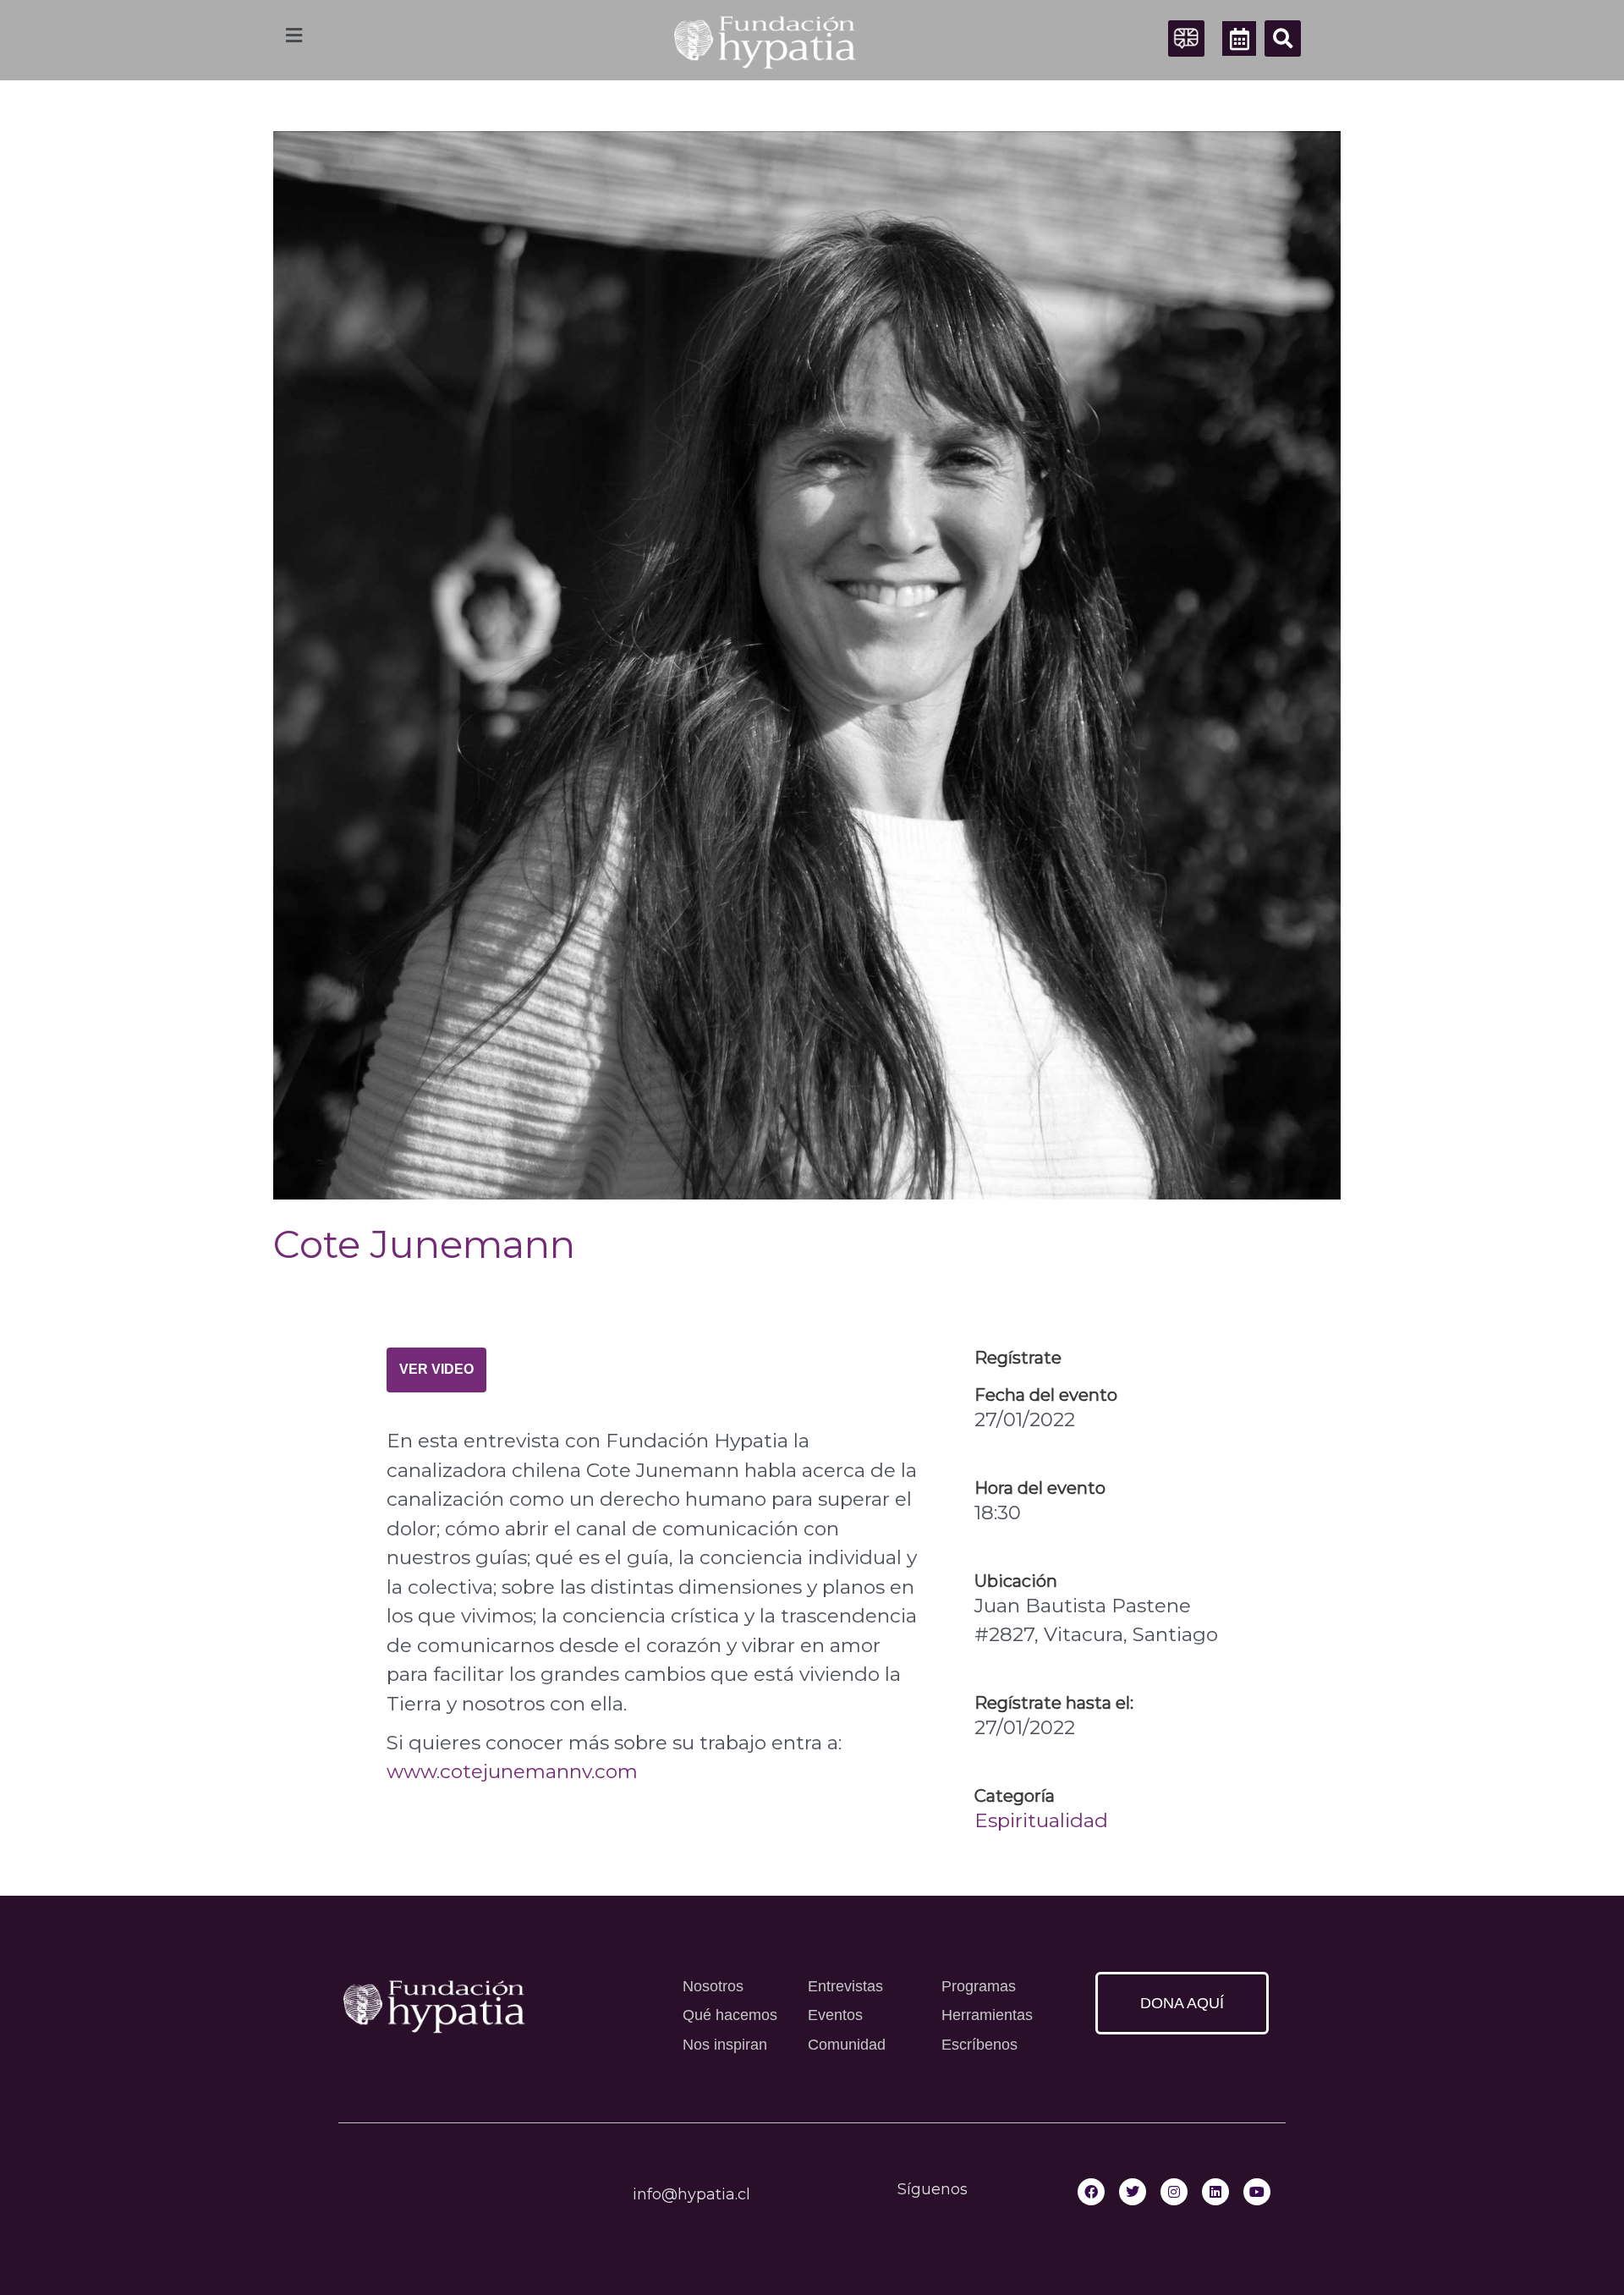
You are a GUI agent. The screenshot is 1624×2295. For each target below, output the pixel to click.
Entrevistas (845, 1986)
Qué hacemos (730, 2015)
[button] (1283, 38)
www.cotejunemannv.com (512, 1771)
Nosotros (713, 1986)
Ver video (436, 1369)
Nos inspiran (725, 2045)
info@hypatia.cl (691, 2194)
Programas (979, 1986)
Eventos (835, 2015)
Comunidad (847, 2045)
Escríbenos (979, 2045)
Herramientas (987, 2015)
